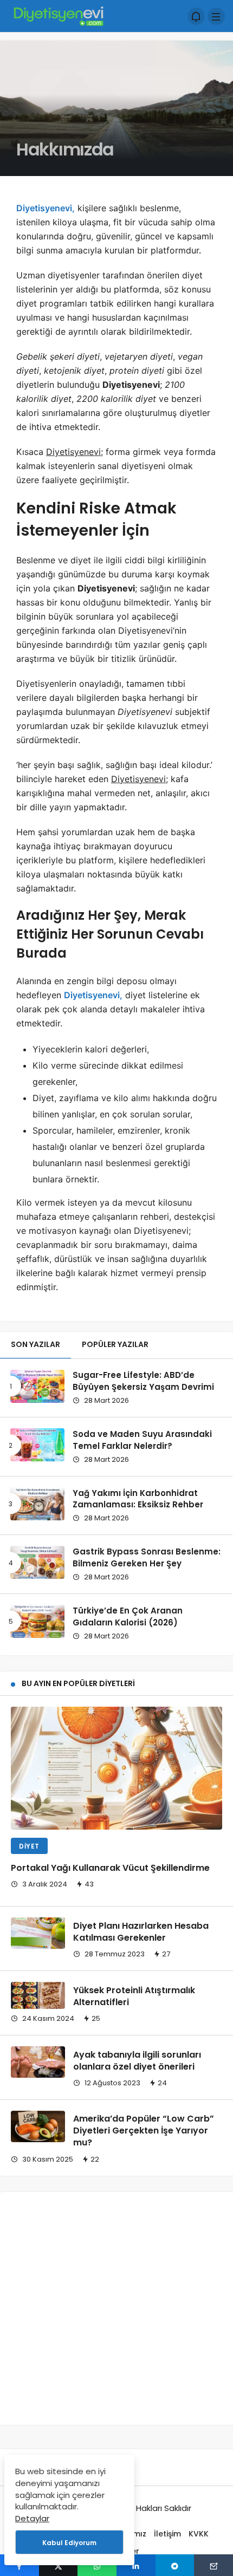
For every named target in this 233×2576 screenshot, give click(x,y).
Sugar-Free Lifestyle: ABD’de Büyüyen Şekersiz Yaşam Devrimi (143, 1381)
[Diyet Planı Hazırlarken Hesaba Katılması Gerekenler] (38, 1933)
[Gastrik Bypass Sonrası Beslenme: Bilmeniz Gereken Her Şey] (37, 1562)
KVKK (199, 2534)
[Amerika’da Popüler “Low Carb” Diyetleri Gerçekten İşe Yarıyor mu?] (38, 2126)
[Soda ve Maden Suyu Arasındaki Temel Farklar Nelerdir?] (37, 1445)
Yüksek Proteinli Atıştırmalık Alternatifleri (134, 1996)
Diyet (29, 1846)
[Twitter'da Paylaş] (59, 2565)
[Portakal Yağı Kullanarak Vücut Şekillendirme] (116, 1768)
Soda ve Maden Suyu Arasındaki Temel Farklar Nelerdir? (142, 1440)
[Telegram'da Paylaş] (175, 2565)
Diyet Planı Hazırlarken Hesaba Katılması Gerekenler (141, 1932)
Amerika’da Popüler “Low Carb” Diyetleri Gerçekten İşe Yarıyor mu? (144, 2131)
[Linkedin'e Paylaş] (136, 2565)
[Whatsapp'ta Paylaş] (97, 2565)
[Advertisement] (116, 2308)
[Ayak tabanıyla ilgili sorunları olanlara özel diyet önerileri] (38, 2062)
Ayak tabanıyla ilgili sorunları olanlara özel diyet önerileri (137, 2061)
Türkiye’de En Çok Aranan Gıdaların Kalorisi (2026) (128, 1616)
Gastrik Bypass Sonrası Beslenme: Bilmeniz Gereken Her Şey (147, 1557)
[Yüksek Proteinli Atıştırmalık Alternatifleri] (38, 1995)
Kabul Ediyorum (69, 2543)
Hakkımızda (65, 149)
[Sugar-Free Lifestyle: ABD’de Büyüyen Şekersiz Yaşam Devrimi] (37, 1386)
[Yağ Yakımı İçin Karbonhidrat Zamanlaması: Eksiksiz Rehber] (37, 1504)
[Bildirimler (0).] (196, 16)
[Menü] (216, 16)
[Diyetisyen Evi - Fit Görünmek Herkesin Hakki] (58, 15)
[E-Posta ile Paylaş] (213, 2565)
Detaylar (32, 2518)
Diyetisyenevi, (46, 208)
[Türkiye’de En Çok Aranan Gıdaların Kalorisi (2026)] (37, 1621)
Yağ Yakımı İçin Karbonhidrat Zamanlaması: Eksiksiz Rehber (138, 1499)
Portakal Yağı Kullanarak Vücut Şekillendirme (110, 1868)
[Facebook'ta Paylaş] (20, 2565)
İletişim (167, 2534)
